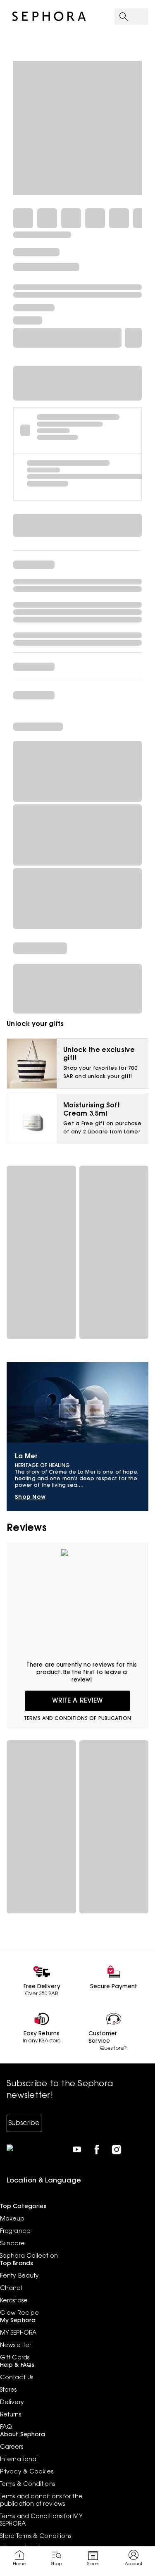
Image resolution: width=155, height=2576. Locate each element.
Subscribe (24, 2123)
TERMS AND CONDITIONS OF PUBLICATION (77, 1719)
